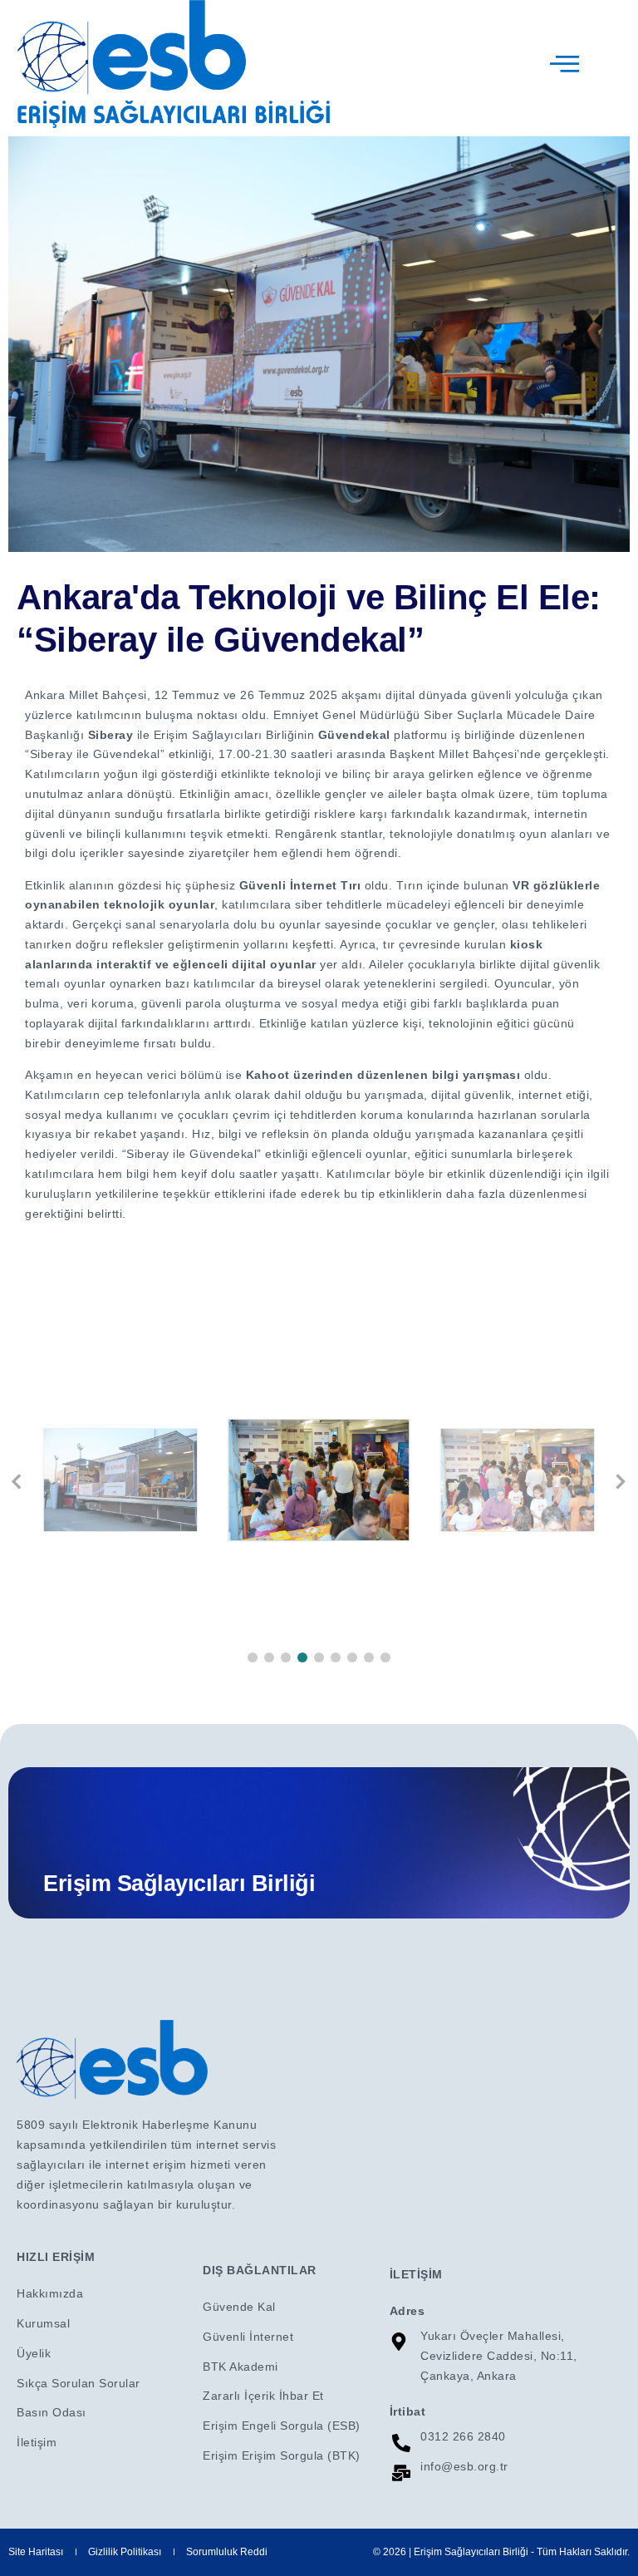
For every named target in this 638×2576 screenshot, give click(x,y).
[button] (253, 1657)
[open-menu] (566, 64)
